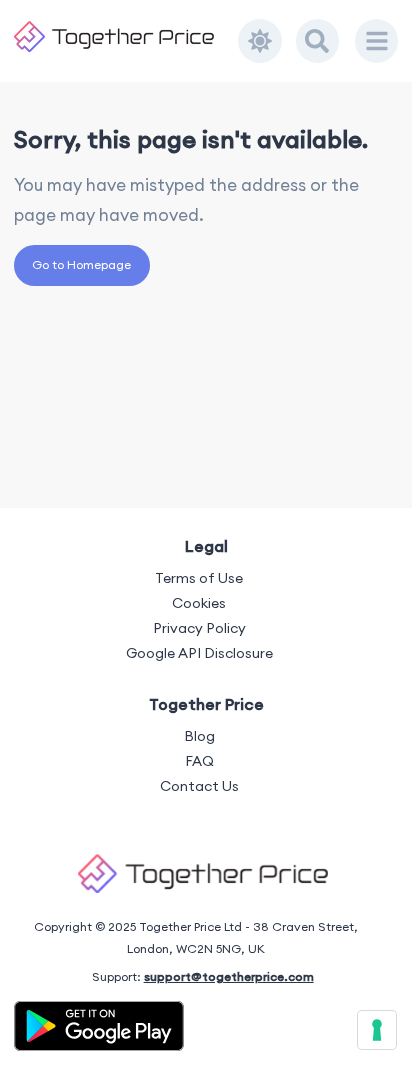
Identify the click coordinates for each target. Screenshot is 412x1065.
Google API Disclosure (199, 653)
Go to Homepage (81, 264)
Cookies (199, 603)
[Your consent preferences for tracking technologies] (377, 1030)
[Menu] (377, 41)
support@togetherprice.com (229, 976)
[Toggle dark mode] (260, 41)
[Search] (318, 41)
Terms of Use (199, 578)
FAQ (199, 761)
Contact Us (199, 786)
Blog (199, 736)
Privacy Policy (199, 628)
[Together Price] (126, 36)
